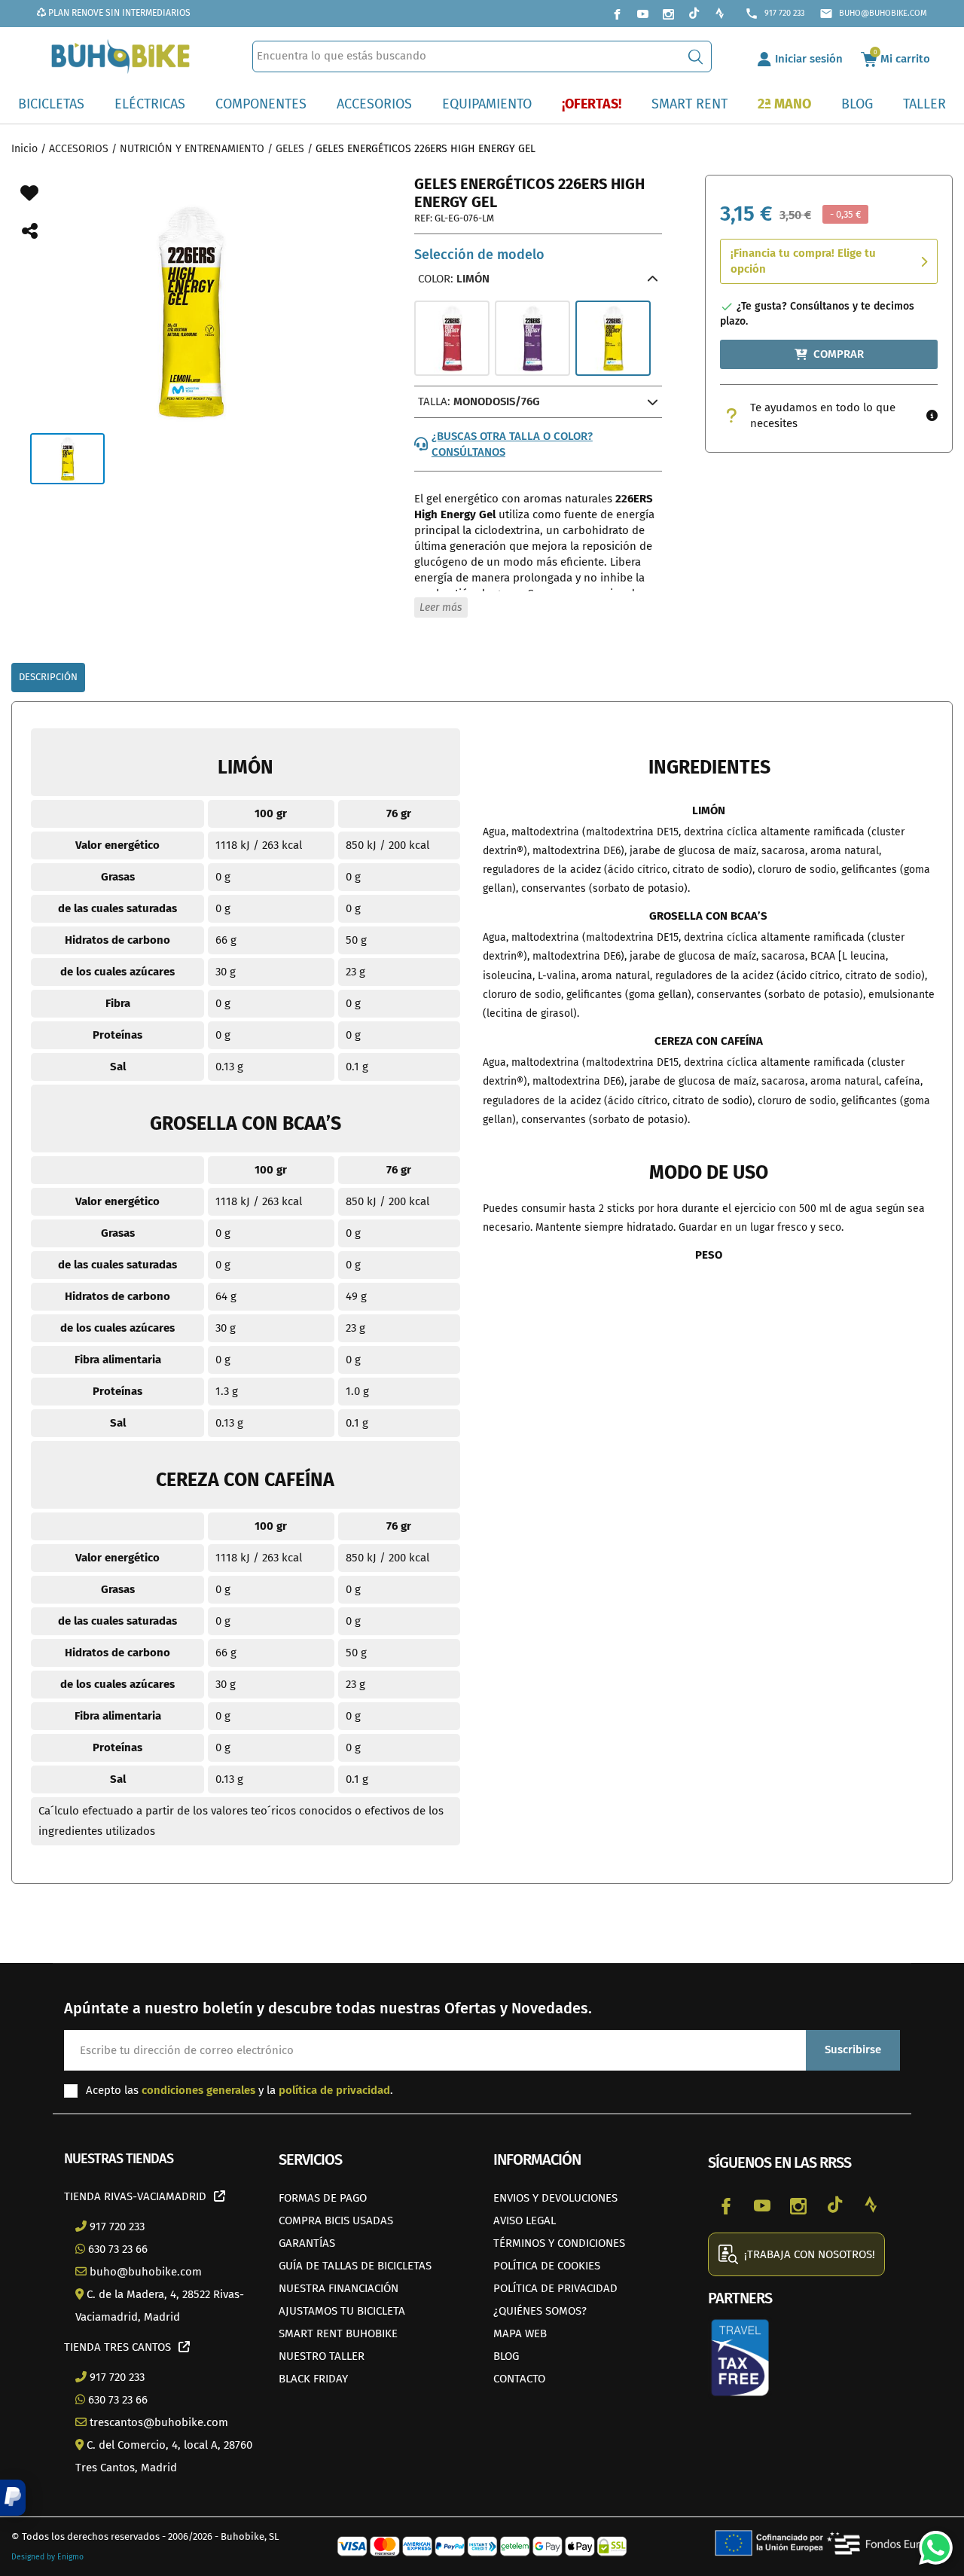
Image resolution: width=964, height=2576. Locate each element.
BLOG (506, 2356)
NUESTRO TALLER (322, 2356)
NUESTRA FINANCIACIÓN (339, 2288)
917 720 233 (775, 14)
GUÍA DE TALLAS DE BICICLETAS (355, 2266)
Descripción (48, 677)
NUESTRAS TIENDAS (119, 2159)
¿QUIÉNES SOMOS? (540, 2311)
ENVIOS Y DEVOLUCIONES (555, 2198)
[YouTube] (642, 14)
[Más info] (932, 416)
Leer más (441, 607)
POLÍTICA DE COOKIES (547, 2266)
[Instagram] (668, 14)
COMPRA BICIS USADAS (336, 2220)
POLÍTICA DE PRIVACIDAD (555, 2288)
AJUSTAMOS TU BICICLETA (342, 2311)
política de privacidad (334, 2090)
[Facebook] (617, 14)
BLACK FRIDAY (313, 2379)
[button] (13, 2498)
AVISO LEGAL (525, 2220)
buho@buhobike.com (873, 14)
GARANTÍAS (307, 2243)
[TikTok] (694, 14)
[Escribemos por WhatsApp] (930, 2542)
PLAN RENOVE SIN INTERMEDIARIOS (118, 13)
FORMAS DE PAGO (323, 2198)
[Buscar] (696, 56)
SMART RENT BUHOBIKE (338, 2333)
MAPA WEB (520, 2333)
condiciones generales (198, 2090)
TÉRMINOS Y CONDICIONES (559, 2243)
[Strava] (719, 14)
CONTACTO (519, 2379)
